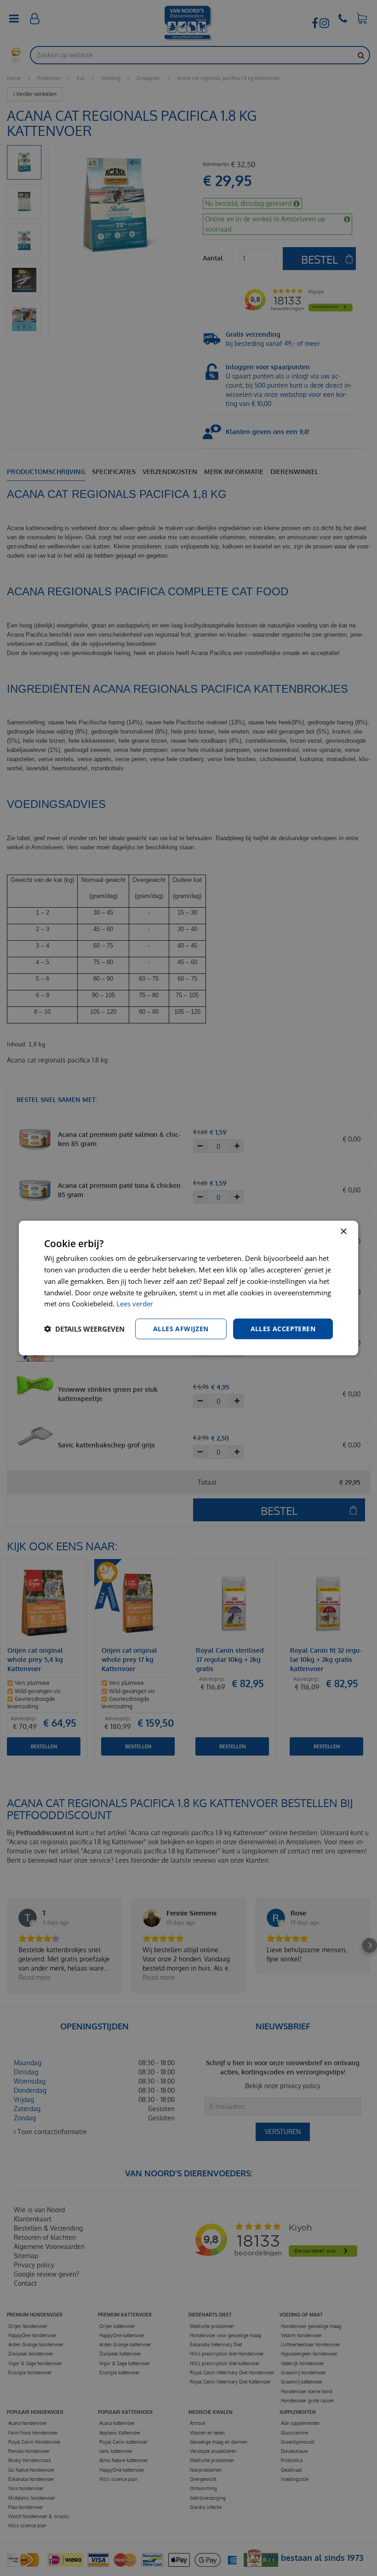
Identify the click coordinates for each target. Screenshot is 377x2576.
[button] (84, 1329)
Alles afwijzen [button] (181, 1329)
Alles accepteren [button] (283, 1329)
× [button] (343, 1232)
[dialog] (188, 1288)
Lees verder (135, 1304)
